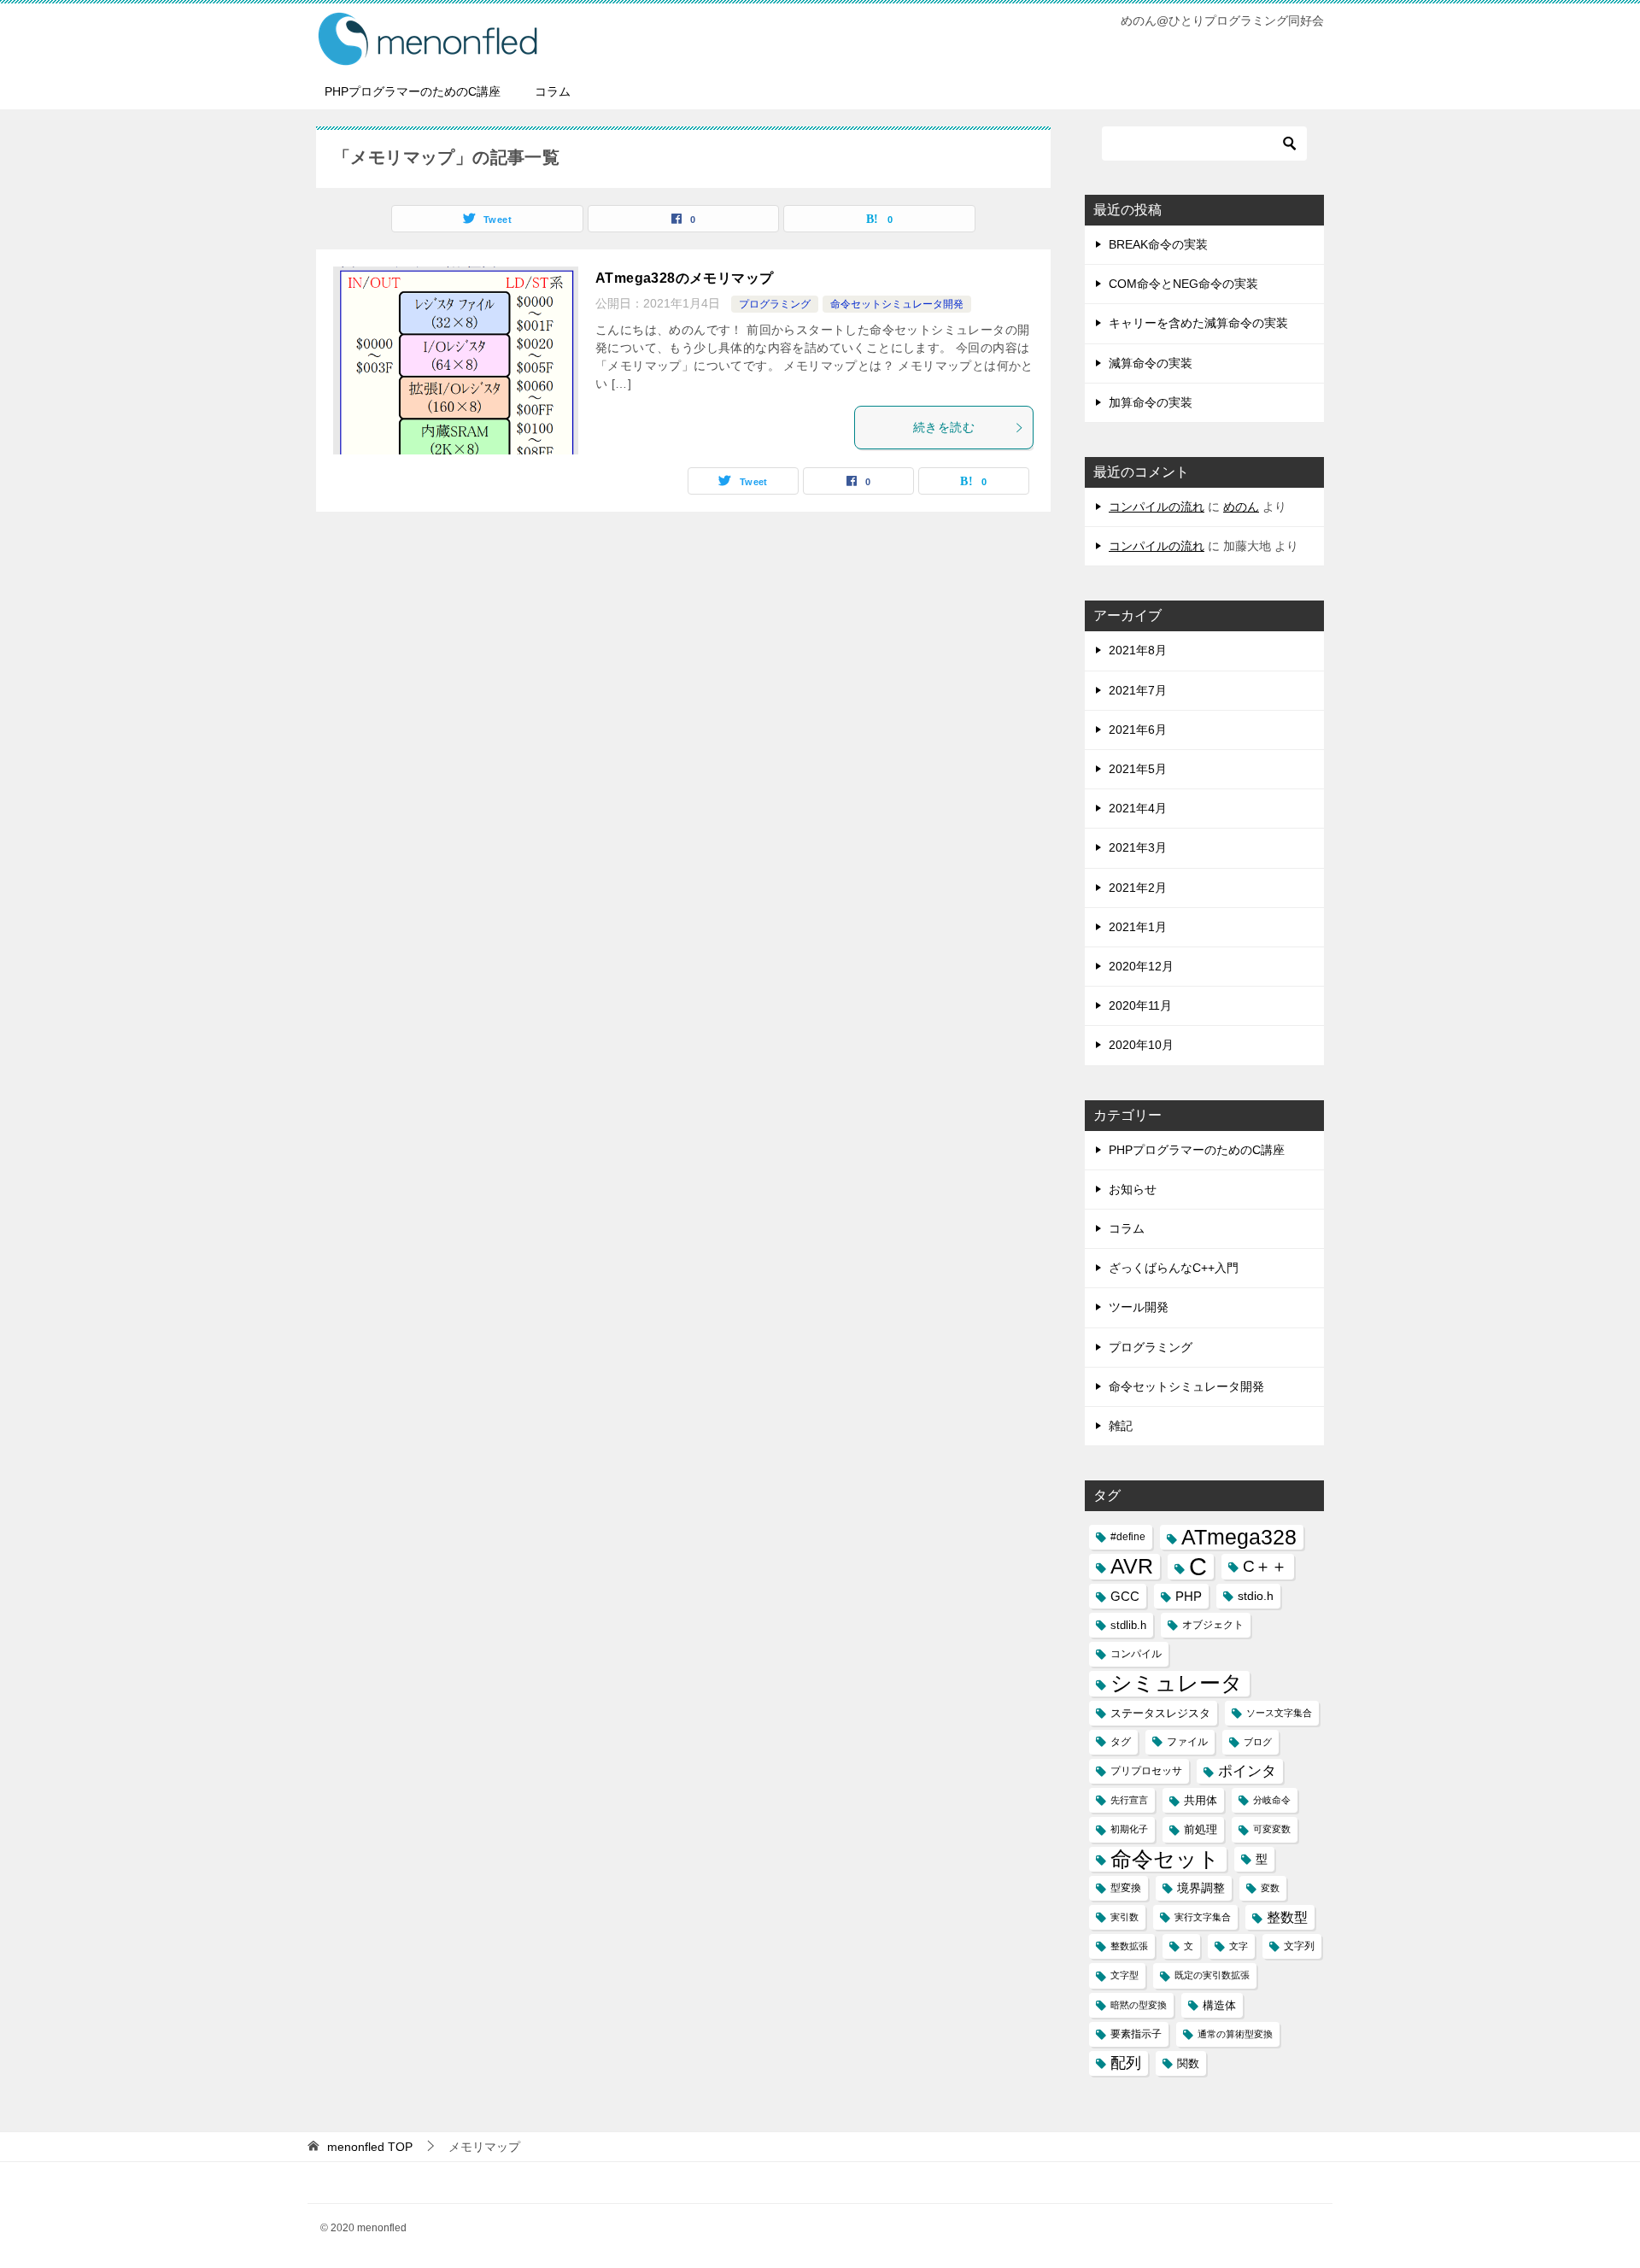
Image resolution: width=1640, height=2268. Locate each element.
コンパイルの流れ (1157, 507)
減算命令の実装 (1151, 363)
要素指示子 (1136, 2034)
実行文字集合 (1203, 1917)
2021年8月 (1138, 650)
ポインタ (1247, 1771)
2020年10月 (1141, 1045)
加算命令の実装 (1151, 402)
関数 (1188, 2063)
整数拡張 (1129, 1946)
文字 (1239, 1946)
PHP (1189, 1596)
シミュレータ (1177, 1683)
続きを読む (944, 427)
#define (1128, 1537)
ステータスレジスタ (1160, 1713)
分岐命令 (1272, 1800)
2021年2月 (1138, 888)
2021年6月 (1138, 730)
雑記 (1121, 1426)
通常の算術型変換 (1235, 2034)
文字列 (1299, 1946)
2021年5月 (1138, 769)
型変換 (1126, 1888)
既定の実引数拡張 (1212, 1975)
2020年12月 (1141, 966)
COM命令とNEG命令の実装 (1183, 284)
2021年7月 (1138, 690)
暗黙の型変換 (1139, 2005)
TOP (370, 2147)
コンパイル (1136, 1654)
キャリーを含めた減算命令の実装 (1198, 323)
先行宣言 (1129, 1800)
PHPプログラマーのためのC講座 (413, 91)
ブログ (1258, 1742)
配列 (1126, 2063)
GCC (1125, 1596)
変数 (1270, 1888)
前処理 (1201, 1829)
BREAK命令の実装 (1158, 244)
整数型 (1287, 1917)
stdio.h (1256, 1596)
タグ (1121, 1742)
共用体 (1201, 1800)
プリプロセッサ (1146, 1771)
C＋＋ (1265, 1566)
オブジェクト (1213, 1625)
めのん (1241, 507)
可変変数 (1272, 1829)
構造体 (1219, 2005)
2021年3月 (1138, 847)
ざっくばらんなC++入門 (1174, 1268)
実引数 (1125, 1917)
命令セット (1165, 1859)
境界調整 (1201, 1888)
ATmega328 (1239, 1537)
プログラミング (775, 304)
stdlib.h (1128, 1625)
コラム (553, 91)
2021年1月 (1138, 927)
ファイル (1187, 1742)
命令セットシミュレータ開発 (897, 304)
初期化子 (1129, 1829)
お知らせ (1133, 1189)
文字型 (1125, 1975)
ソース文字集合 (1279, 1713)
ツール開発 (1139, 1307)
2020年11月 (1140, 1005)
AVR (1132, 1566)
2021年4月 (1138, 808)
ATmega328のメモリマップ (684, 278)
